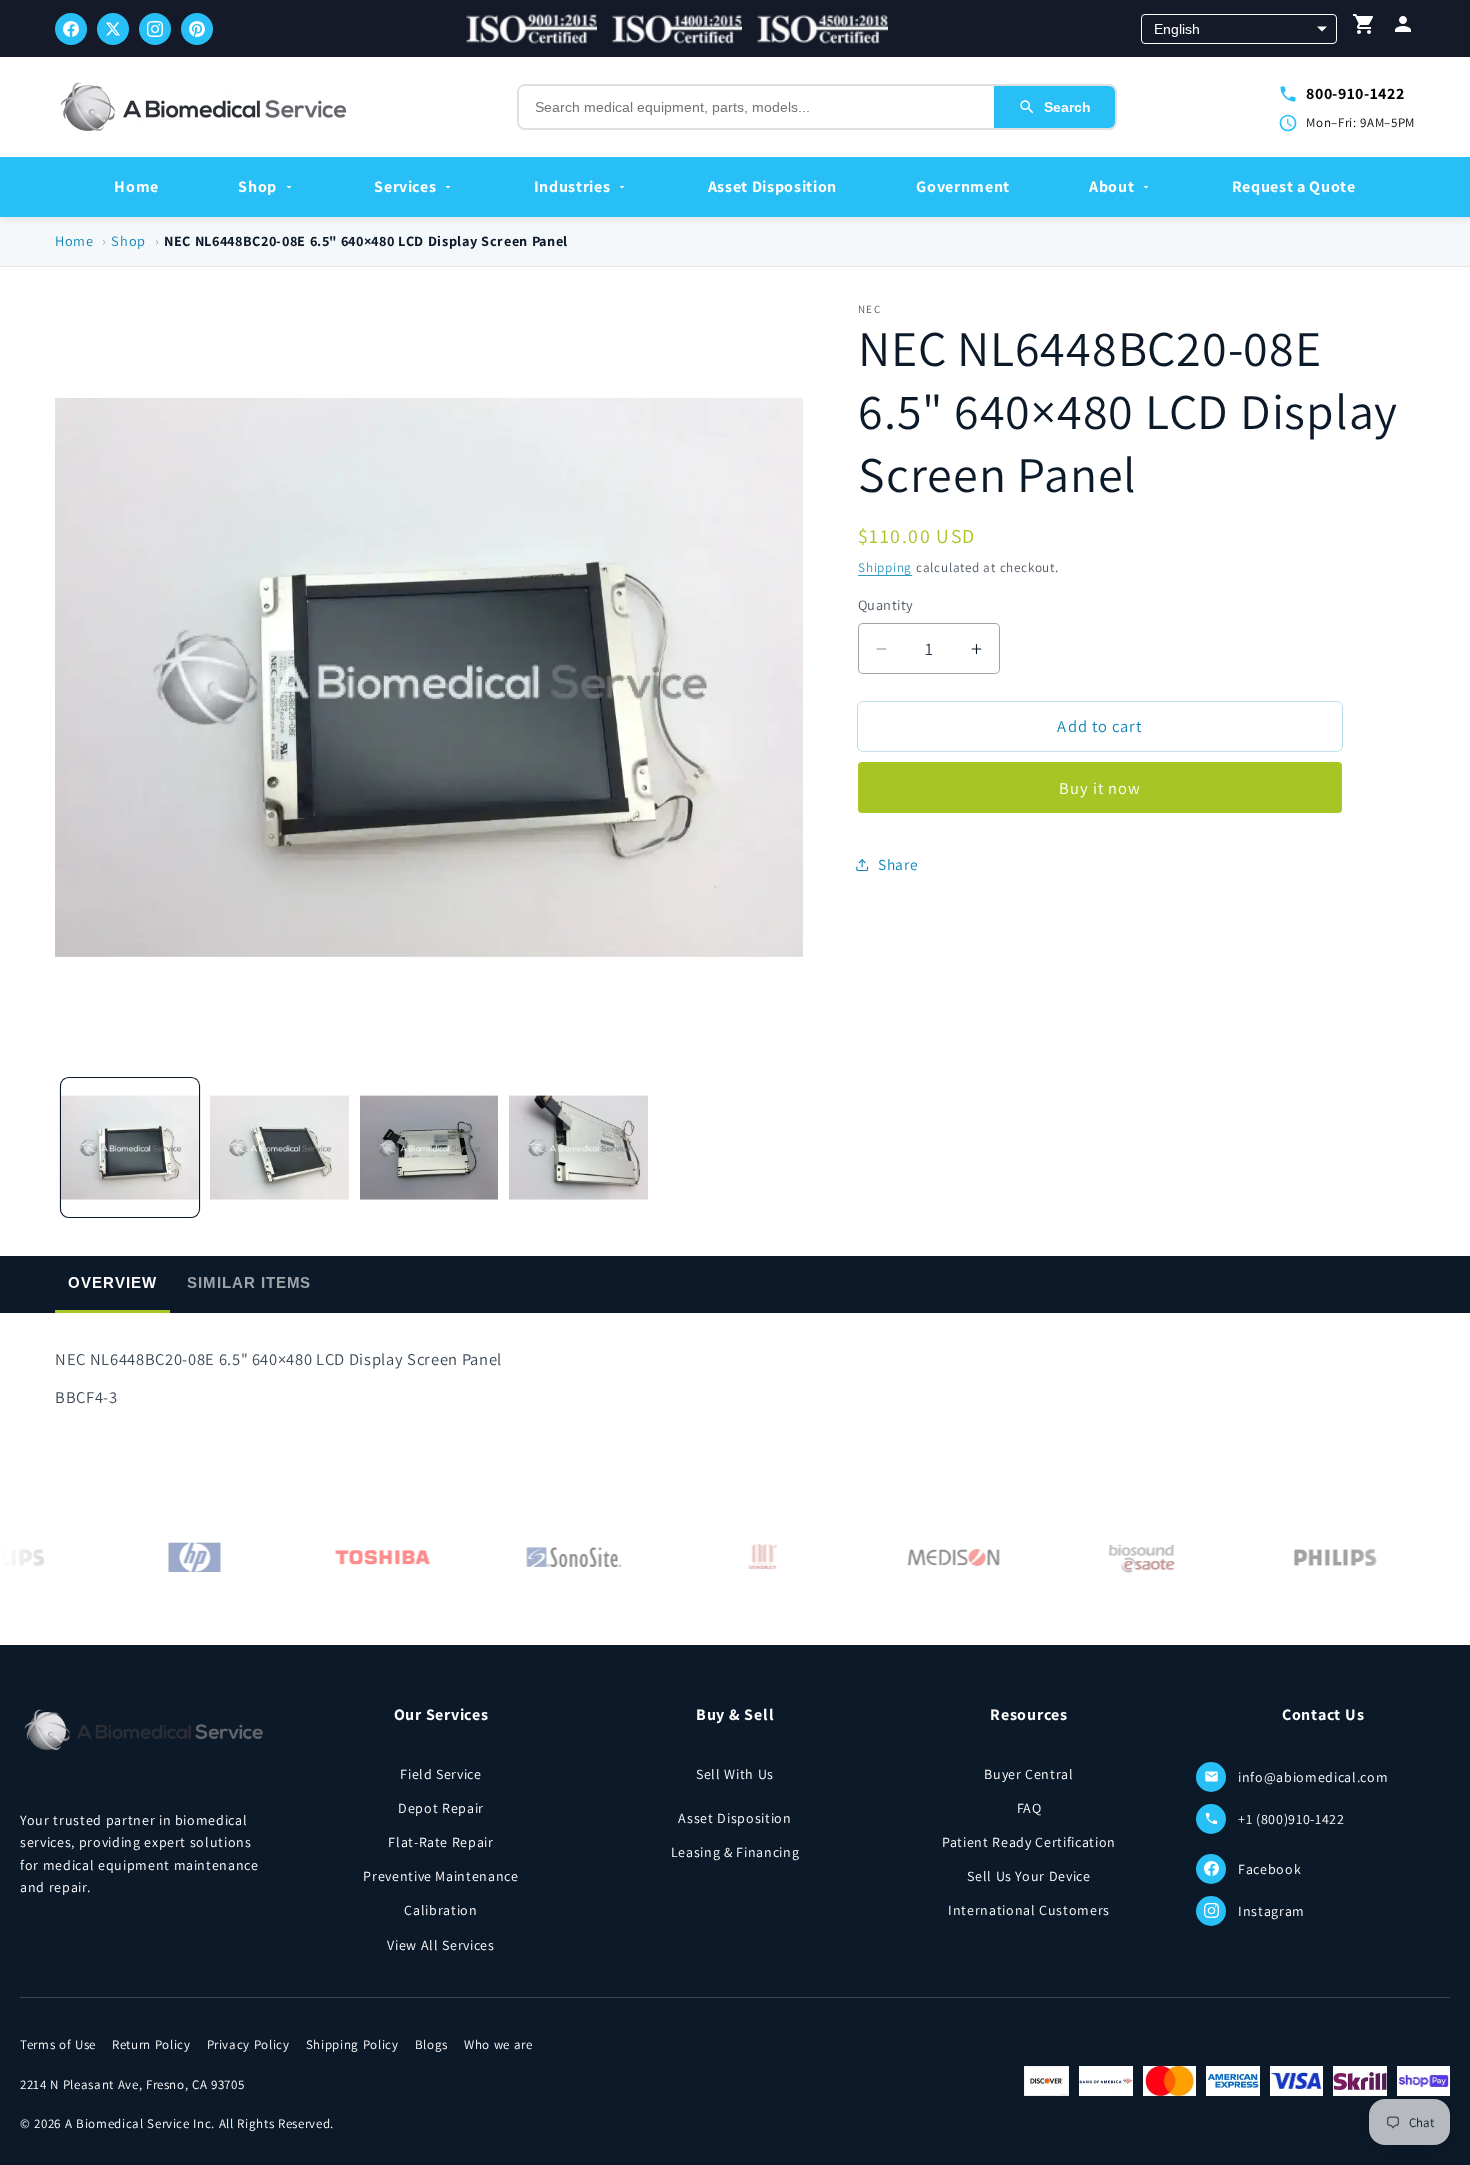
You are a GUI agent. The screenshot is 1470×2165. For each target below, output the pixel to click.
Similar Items (249, 1282)
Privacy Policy (248, 2044)
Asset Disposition (772, 186)
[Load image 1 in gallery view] (130, 1147)
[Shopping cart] (1364, 28)
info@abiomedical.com (1313, 1777)
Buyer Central (1029, 1774)
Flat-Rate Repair (441, 1842)
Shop (257, 186)
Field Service (441, 1774)
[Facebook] (71, 29)
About (1111, 186)
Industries (572, 186)
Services (405, 186)
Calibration (440, 1910)
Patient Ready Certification (1029, 1842)
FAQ (1029, 1808)
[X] (113, 29)
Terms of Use (58, 2044)
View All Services (440, 1945)
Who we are (498, 2044)
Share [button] (898, 864)
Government (963, 186)
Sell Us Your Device (1029, 1876)
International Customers (1029, 1910)
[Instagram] (155, 29)
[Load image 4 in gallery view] (578, 1147)
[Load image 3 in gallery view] (429, 1147)
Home (136, 186)
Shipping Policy (352, 2044)
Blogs (431, 2044)
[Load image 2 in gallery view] (279, 1147)
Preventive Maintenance (441, 1876)
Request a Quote (1294, 186)
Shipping (885, 567)
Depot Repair (441, 1808)
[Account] (1403, 28)
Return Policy (151, 2044)
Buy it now (1100, 788)
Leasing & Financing (735, 1852)
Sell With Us (735, 1774)
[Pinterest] (197, 29)
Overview (112, 1282)
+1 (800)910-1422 (1291, 1819)
